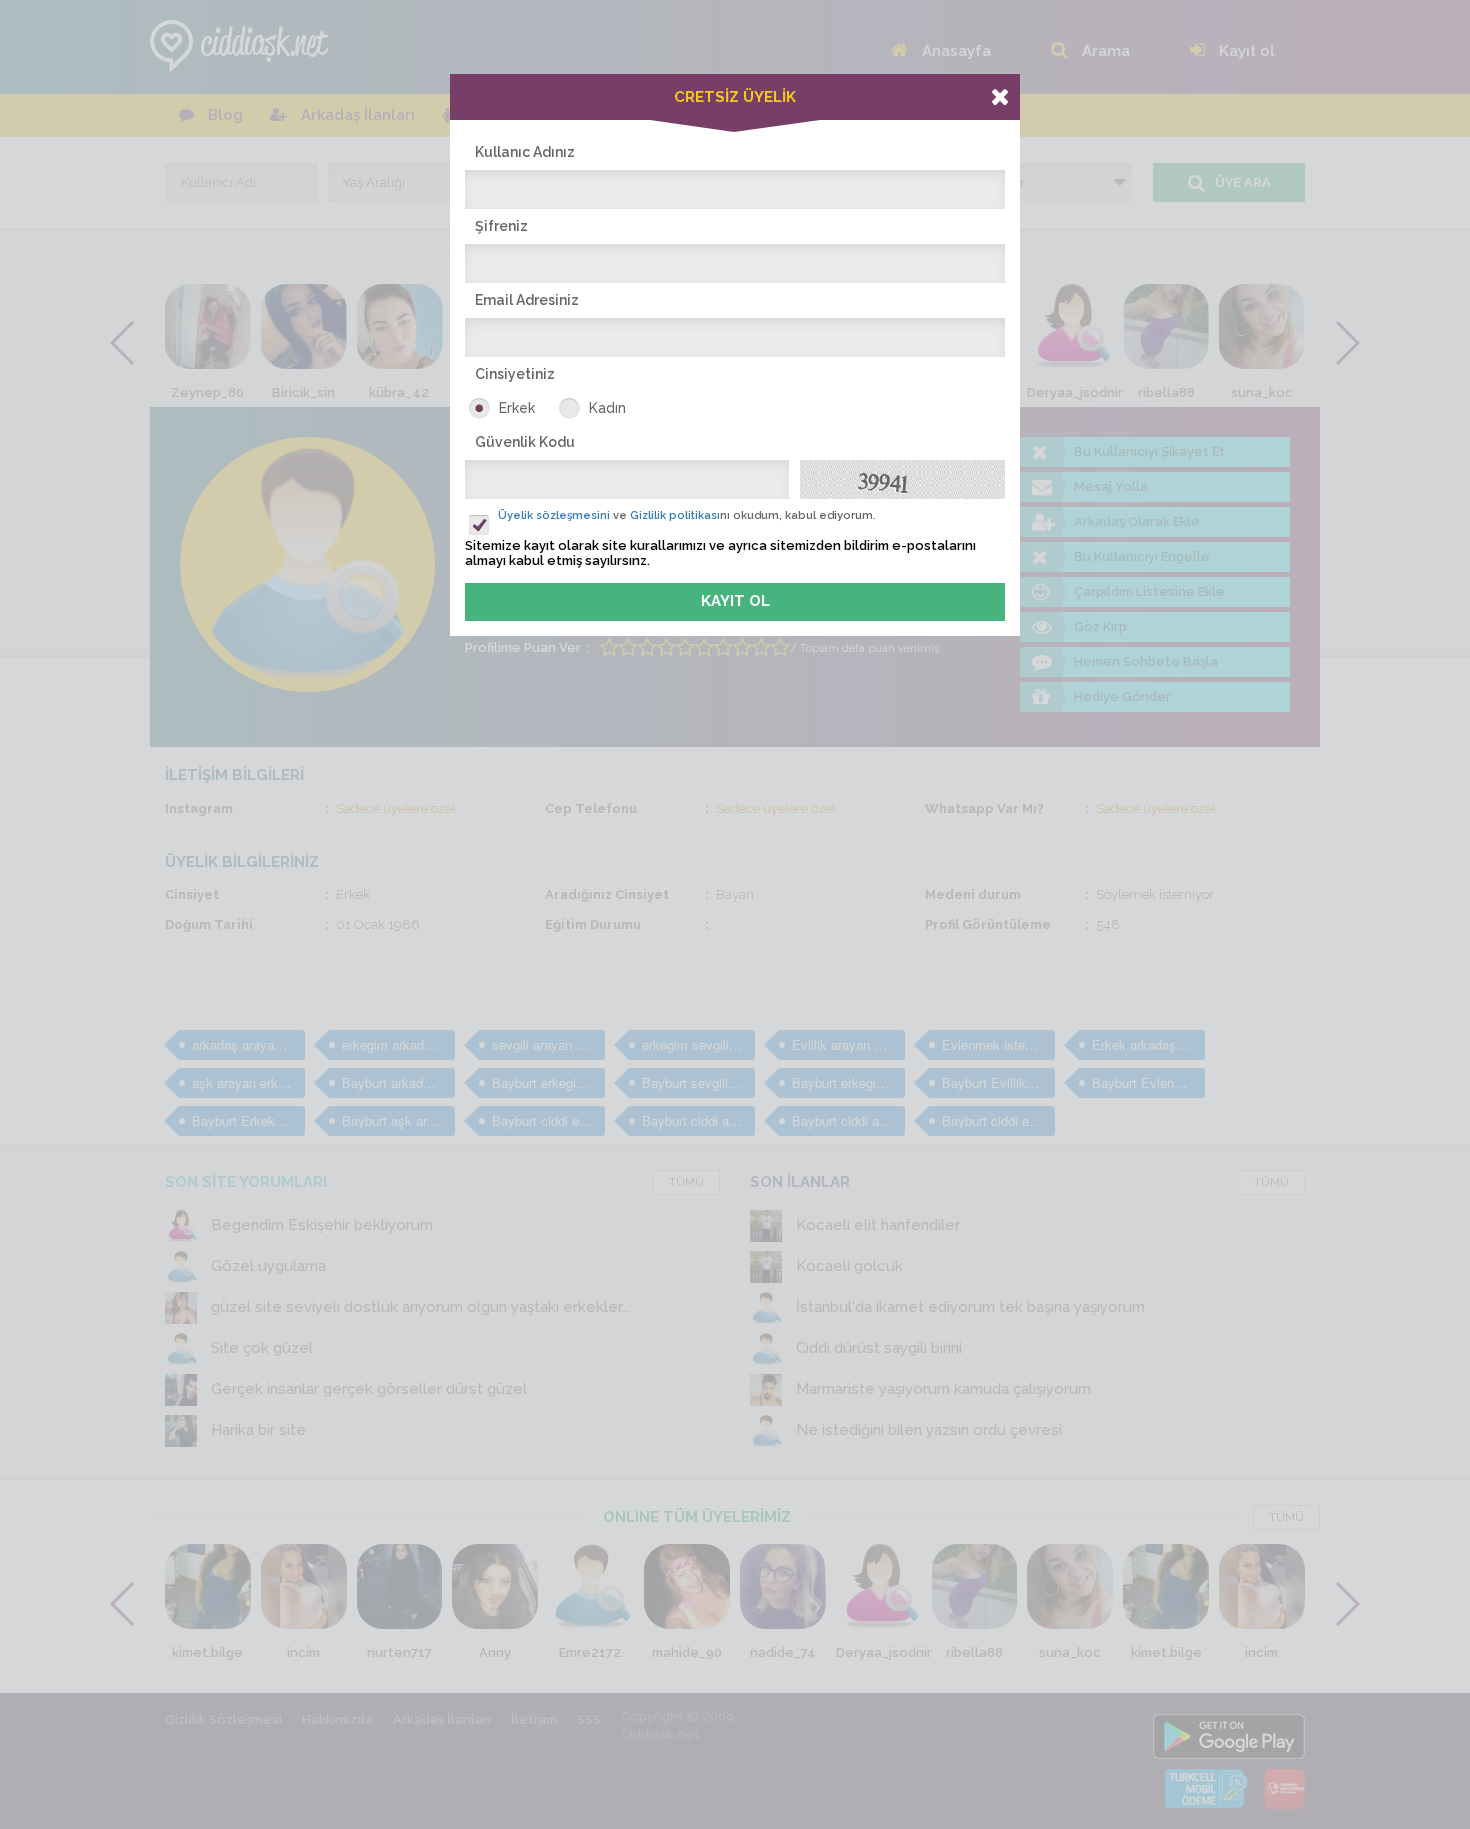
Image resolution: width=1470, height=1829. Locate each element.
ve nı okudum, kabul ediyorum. (687, 515)
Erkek (517, 408)
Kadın (607, 408)
